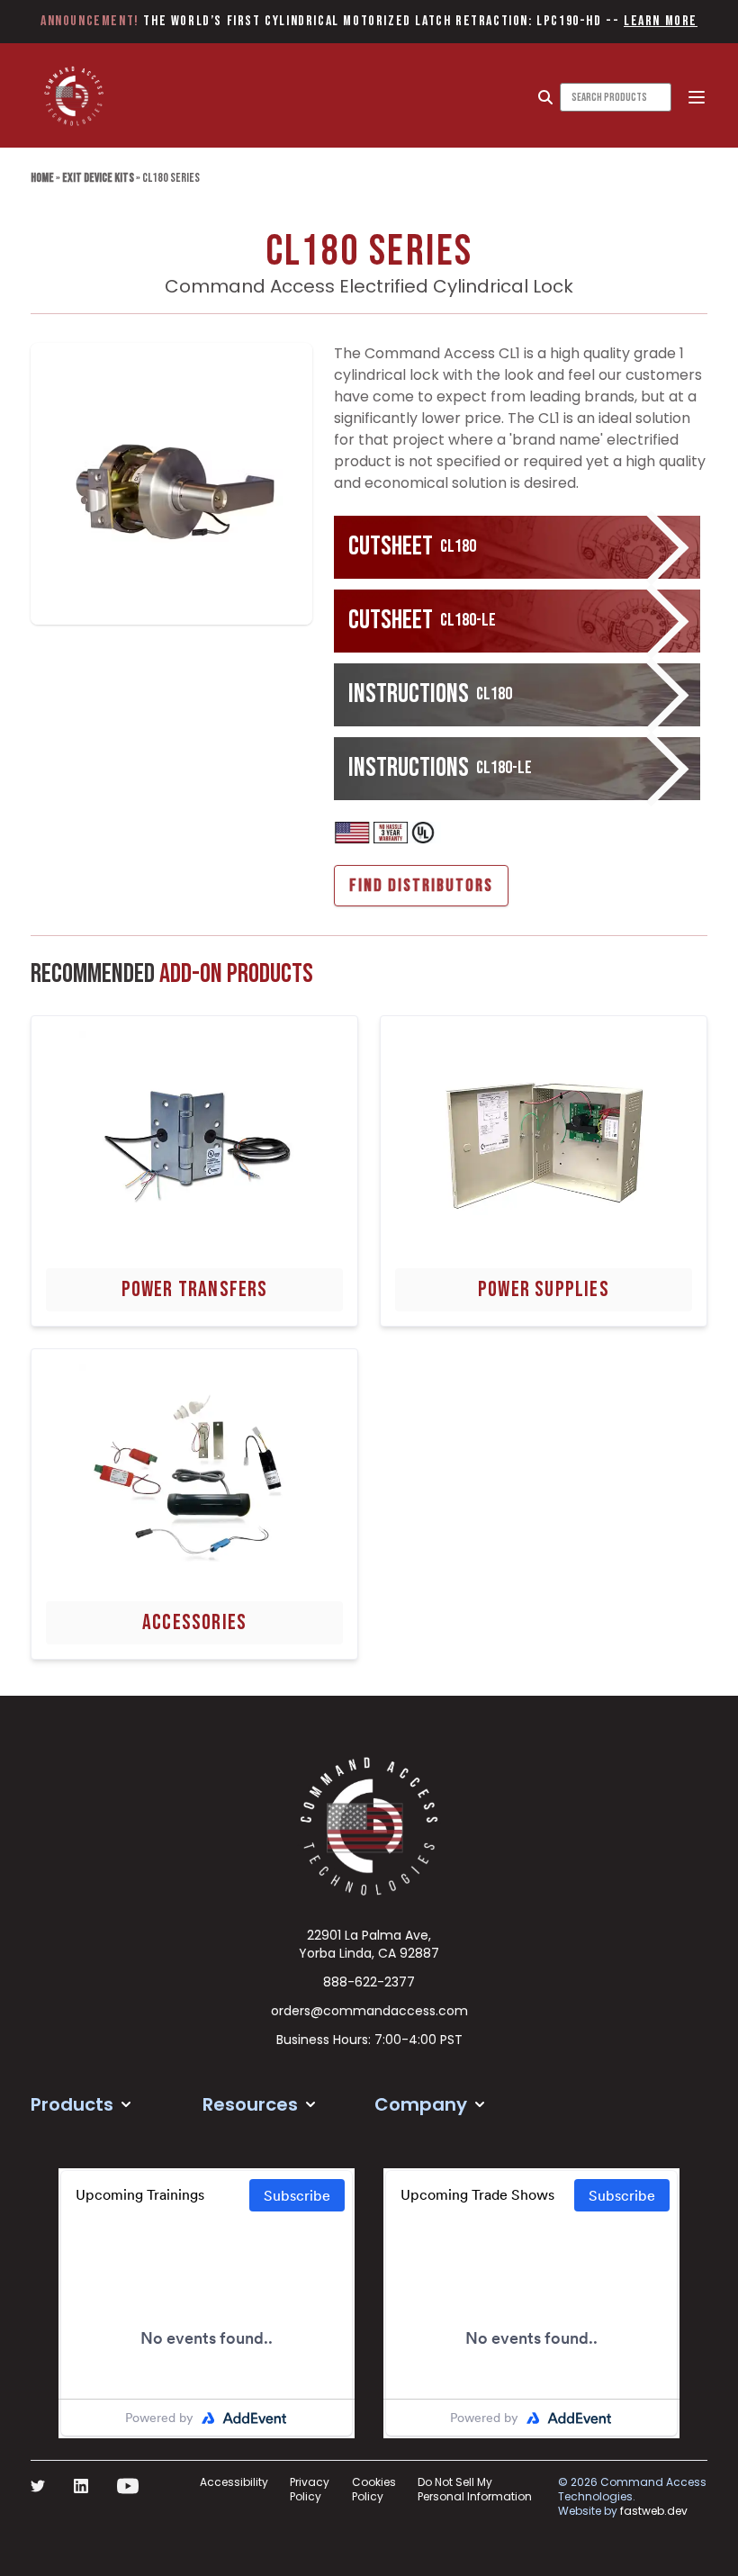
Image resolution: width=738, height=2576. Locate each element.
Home (42, 178)
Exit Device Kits (98, 178)
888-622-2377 (369, 1982)
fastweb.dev (654, 2511)
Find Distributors (421, 886)
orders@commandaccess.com (369, 2011)
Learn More (661, 21)
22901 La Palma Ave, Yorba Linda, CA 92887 (369, 1944)
